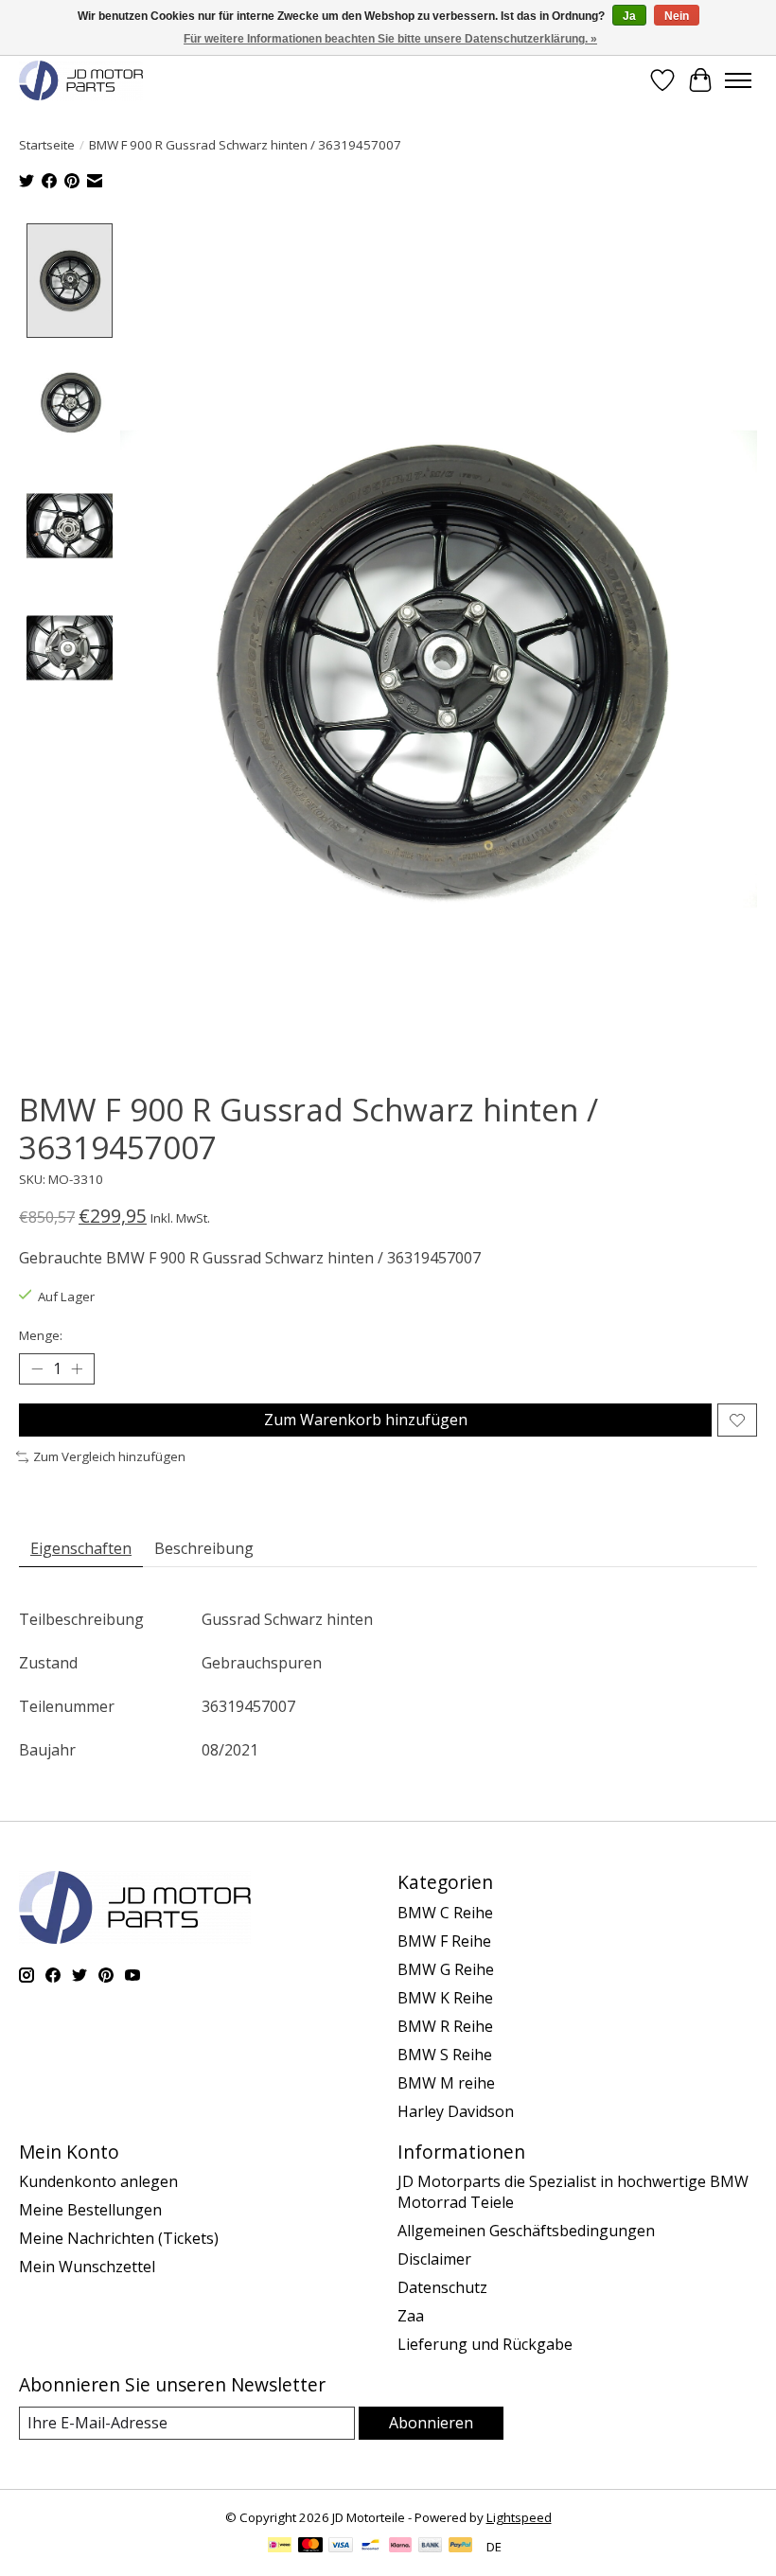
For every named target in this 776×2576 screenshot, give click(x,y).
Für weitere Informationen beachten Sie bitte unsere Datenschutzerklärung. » (390, 39)
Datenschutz (442, 2287)
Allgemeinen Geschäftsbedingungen (526, 2231)
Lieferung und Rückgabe (485, 2344)
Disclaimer (434, 2259)
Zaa (411, 2316)
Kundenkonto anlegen (98, 2181)
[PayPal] (461, 2547)
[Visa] (341, 2547)
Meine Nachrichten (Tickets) (119, 2238)
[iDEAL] (280, 2547)
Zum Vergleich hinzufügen (109, 1456)
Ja (629, 16)
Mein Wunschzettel (87, 2267)
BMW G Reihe (446, 1969)
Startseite (47, 145)
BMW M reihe (446, 2083)
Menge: (41, 1335)
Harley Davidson (456, 2111)
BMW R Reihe (445, 2026)
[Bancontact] (370, 2547)
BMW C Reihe (445, 1913)
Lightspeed (519, 2517)
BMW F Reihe (444, 1941)
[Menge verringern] (37, 1369)
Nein (677, 16)
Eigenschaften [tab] (81, 1548)
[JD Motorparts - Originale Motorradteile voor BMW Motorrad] (81, 80)
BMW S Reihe (445, 2055)
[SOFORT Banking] (400, 2547)
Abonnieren (431, 2423)
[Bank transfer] (431, 2547)
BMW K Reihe (445, 1998)
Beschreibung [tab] (204, 1548)
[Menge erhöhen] (77, 1369)
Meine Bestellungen (90, 2210)
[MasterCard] (310, 2547)
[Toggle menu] (738, 80)
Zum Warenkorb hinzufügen (366, 1420)
